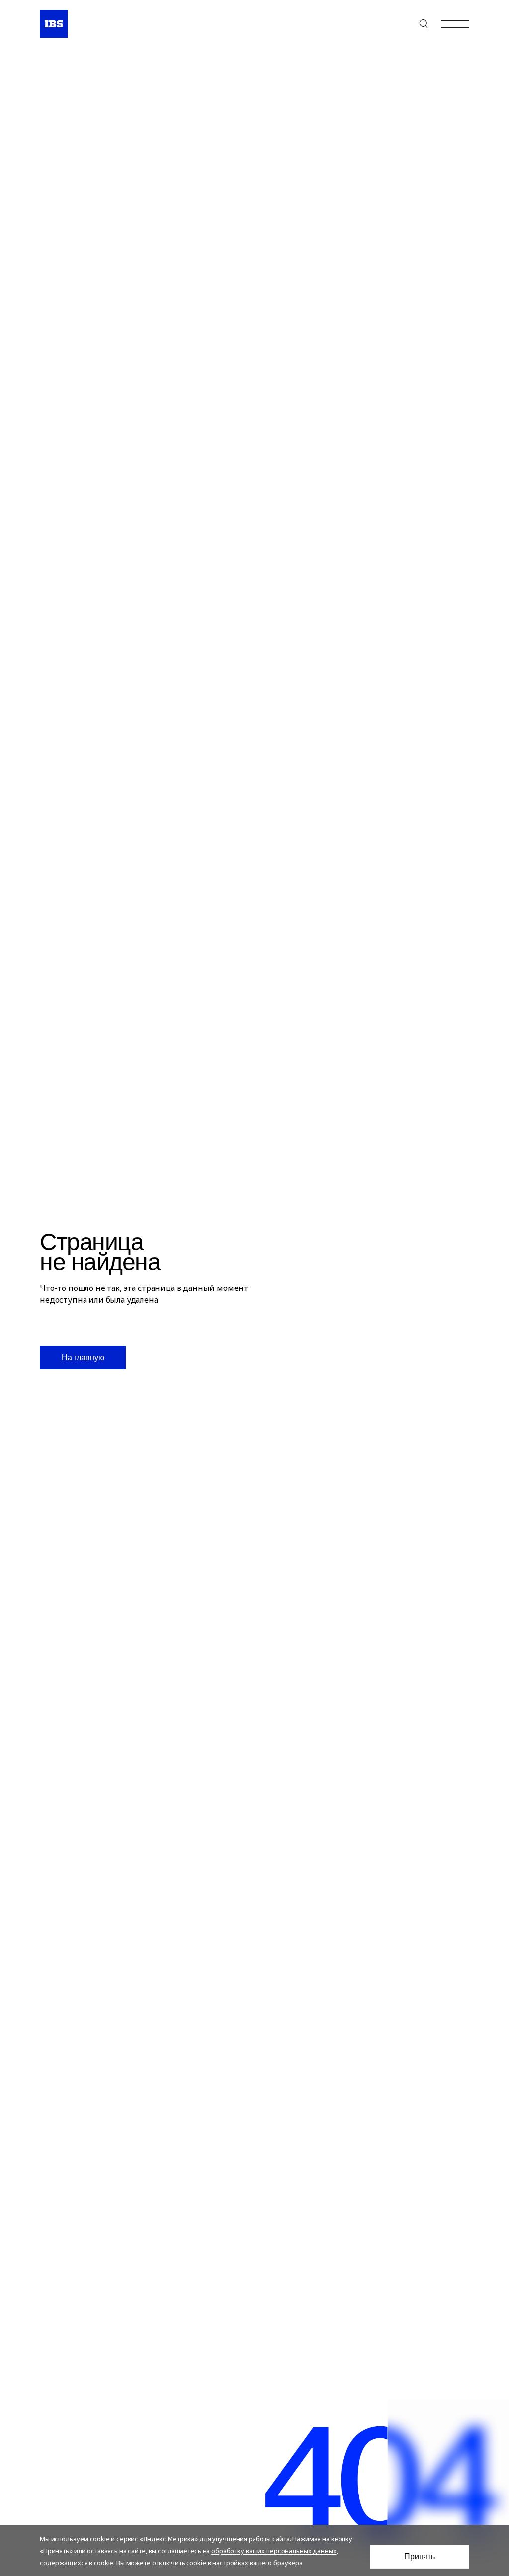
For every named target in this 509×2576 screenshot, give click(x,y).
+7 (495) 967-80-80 (400, 24)
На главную (83, 1357)
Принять (420, 2556)
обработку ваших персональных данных (274, 2551)
